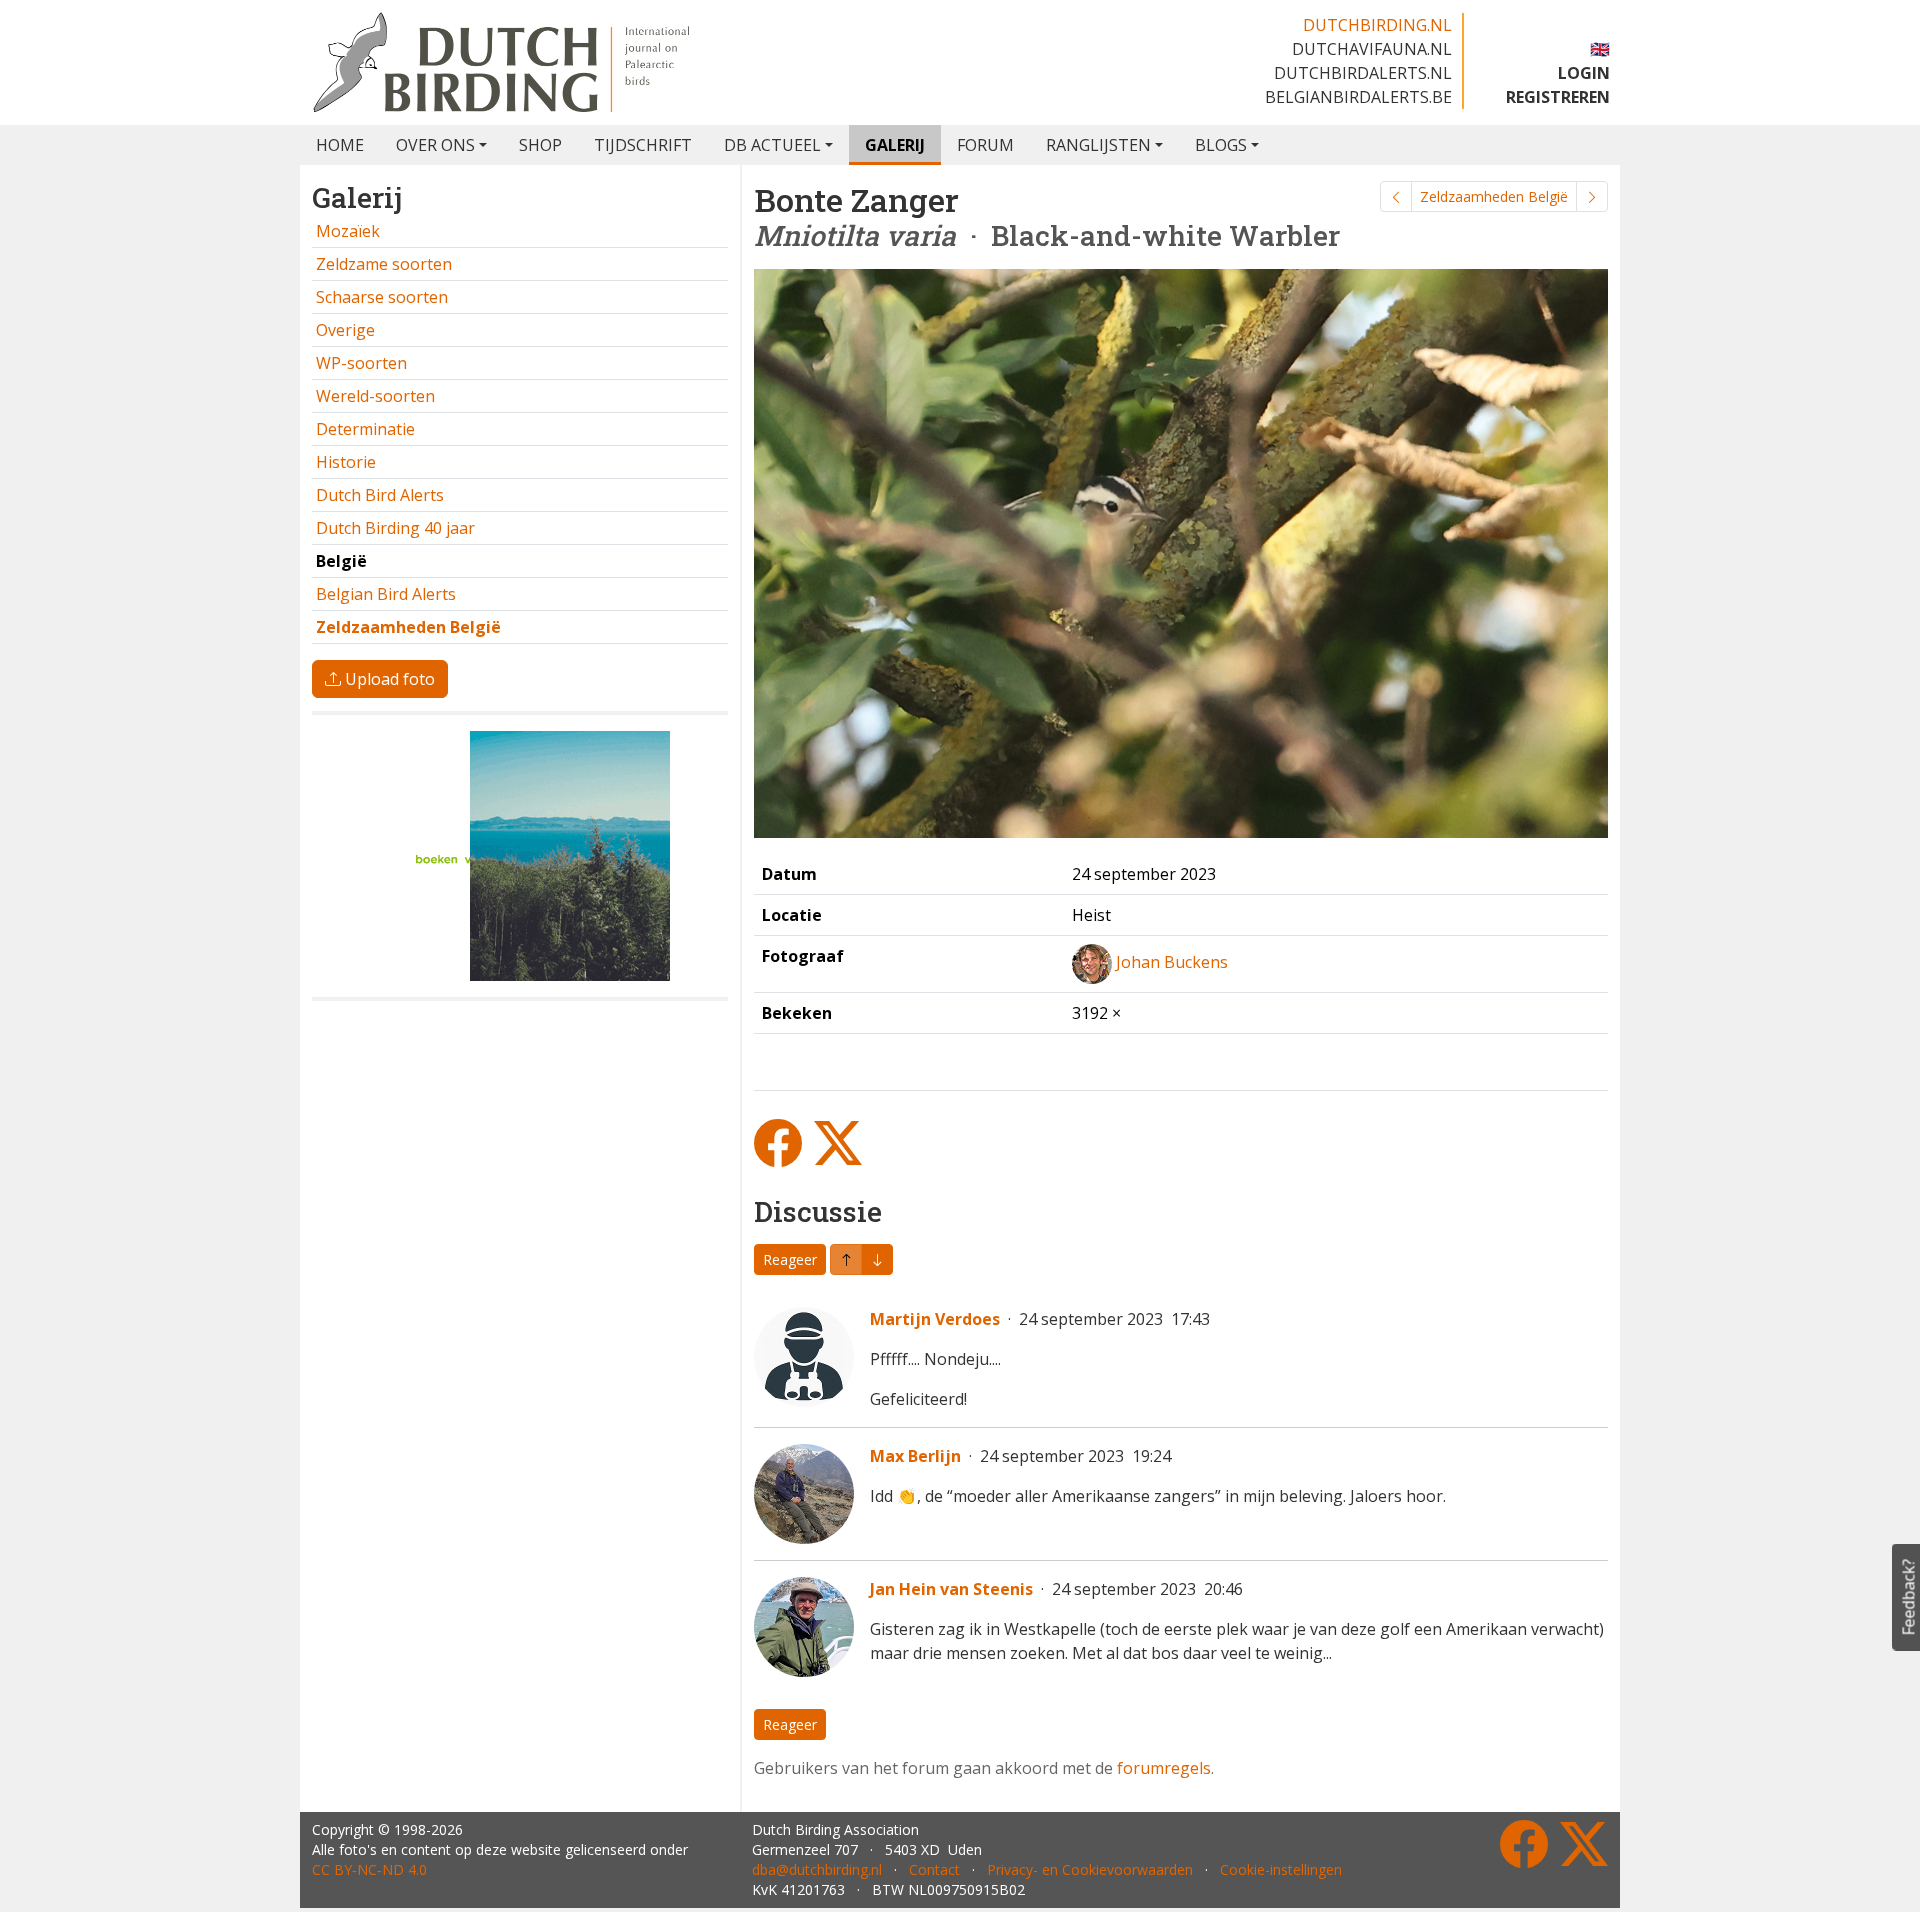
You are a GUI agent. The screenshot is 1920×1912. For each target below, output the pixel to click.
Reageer (790, 1259)
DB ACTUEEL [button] (772, 145)
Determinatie (365, 429)
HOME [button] (340, 145)
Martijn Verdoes (935, 1319)
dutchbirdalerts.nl (1363, 73)
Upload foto (388, 679)
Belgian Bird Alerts (386, 594)
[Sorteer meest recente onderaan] (846, 1259)
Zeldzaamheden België (1494, 196)
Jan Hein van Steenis (951, 1589)
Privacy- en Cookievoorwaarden (1090, 1869)
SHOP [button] (540, 145)
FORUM (985, 145)
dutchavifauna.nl (1372, 49)
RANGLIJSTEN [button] (1098, 145)
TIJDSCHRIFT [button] (643, 145)
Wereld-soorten (375, 396)
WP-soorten (361, 363)
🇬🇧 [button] (1600, 49)
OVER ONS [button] (435, 145)
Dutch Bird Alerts (380, 495)
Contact (934, 1869)
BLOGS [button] (1221, 145)
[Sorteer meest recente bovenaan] (877, 1259)
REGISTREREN (1558, 97)
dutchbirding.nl (1377, 25)
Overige (345, 330)
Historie (346, 462)
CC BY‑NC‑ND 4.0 (369, 1869)
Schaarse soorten (382, 297)
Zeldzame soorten (384, 264)
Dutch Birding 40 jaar (395, 528)
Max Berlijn (915, 1456)
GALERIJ (895, 145)
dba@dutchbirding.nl (817, 1869)
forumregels (1164, 1768)
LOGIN (1584, 73)
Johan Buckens (1172, 962)
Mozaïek (348, 231)
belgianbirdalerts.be (1358, 97)
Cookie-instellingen (1281, 1869)
